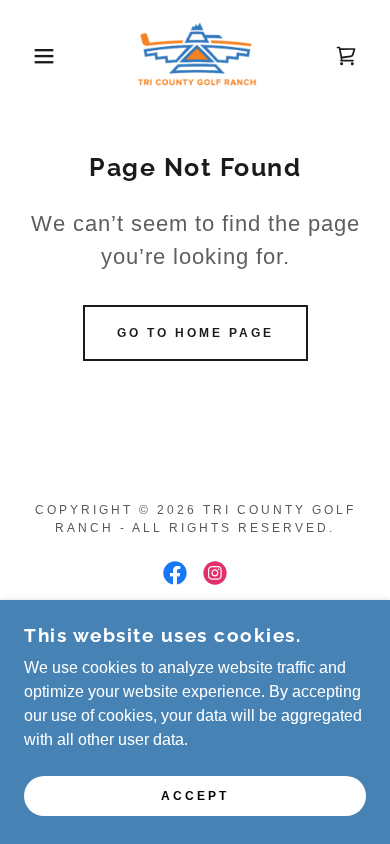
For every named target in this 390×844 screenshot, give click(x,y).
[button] (30, 56)
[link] (195, 56)
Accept (195, 796)
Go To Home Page (195, 333)
